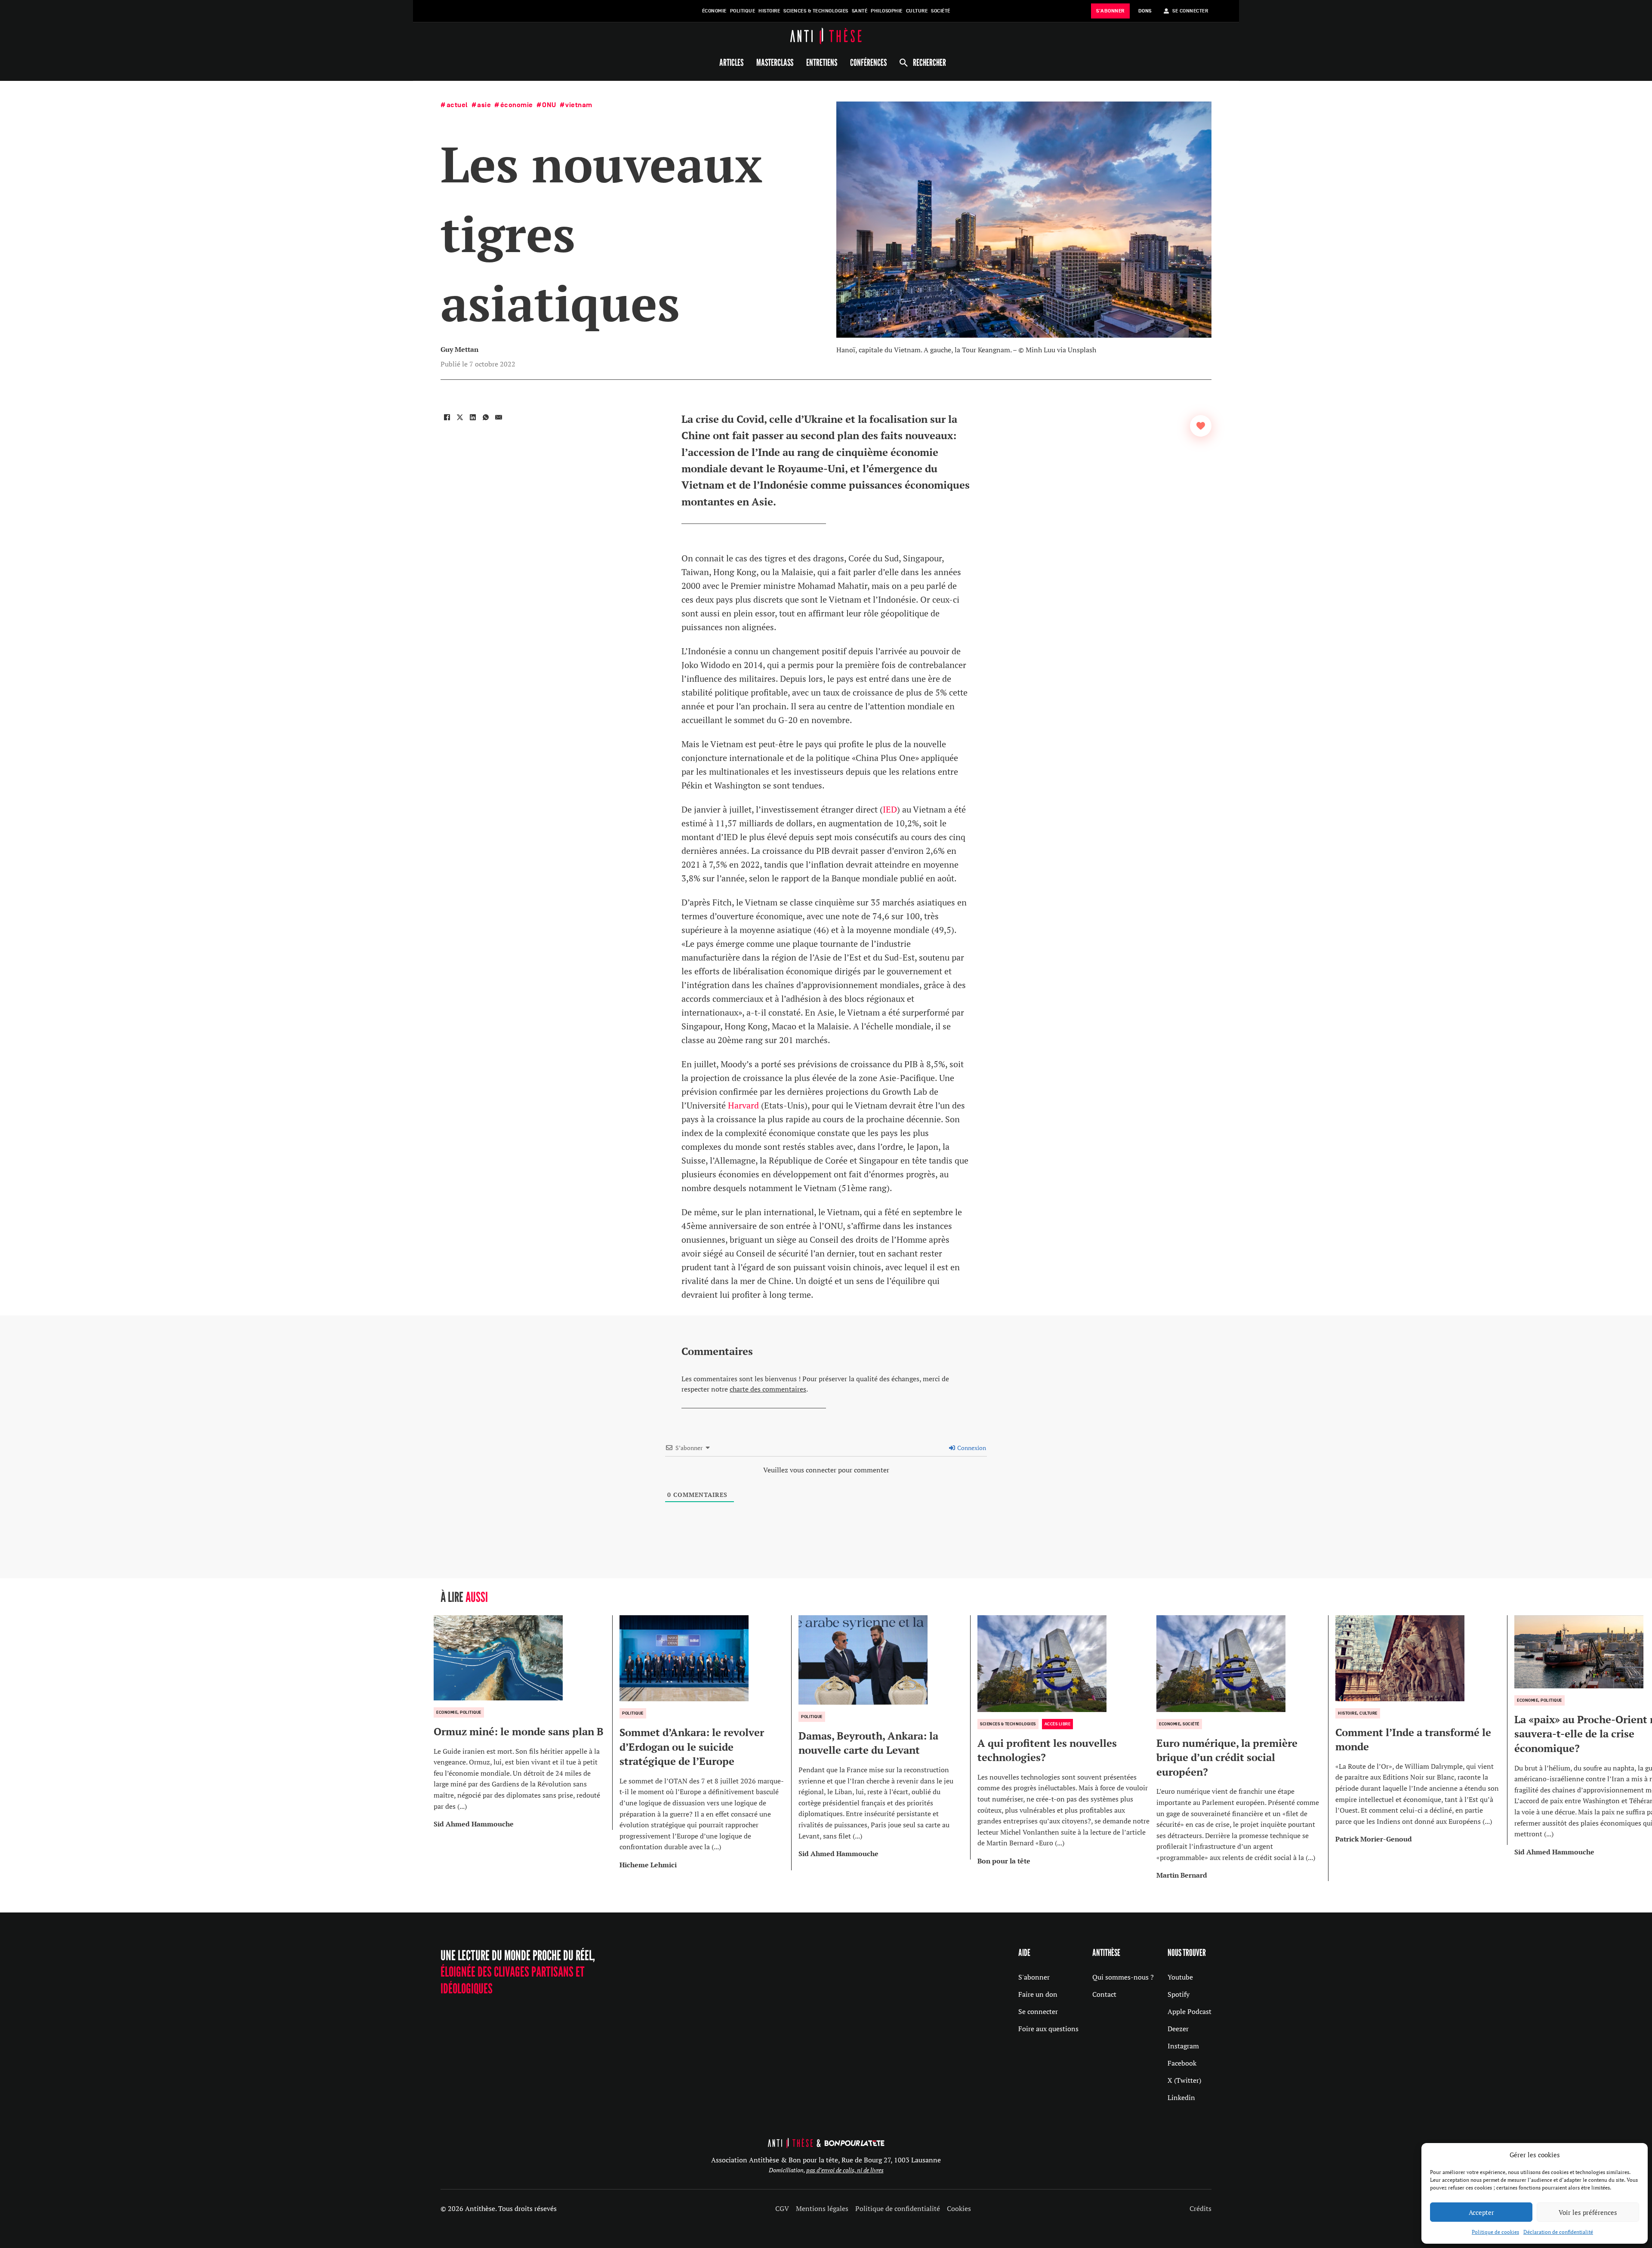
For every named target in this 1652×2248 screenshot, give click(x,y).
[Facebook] (447, 417)
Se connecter (1038, 2011)
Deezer (1178, 2029)
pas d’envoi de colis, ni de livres (845, 2170)
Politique (743, 11)
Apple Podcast (1190, 2011)
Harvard (743, 1105)
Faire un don (1038, 1994)
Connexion (971, 1448)
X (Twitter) (1184, 2080)
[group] (523, 1723)
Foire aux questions (1048, 2029)
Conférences (868, 62)
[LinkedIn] (473, 417)
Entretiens (822, 62)
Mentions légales (822, 2208)
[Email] (499, 417)
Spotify (1179, 1994)
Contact (1104, 1994)
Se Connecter (1190, 11)
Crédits (1200, 2208)
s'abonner (1110, 11)
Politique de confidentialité (898, 2208)
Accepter (1481, 2212)
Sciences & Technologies (816, 11)
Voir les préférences (1588, 2212)
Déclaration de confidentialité (1558, 2232)
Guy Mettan (459, 349)
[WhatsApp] (486, 417)
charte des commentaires (768, 1389)
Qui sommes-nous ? (1123, 1977)
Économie (714, 11)
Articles (731, 62)
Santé (860, 11)
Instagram (1183, 2046)
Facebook (1182, 2063)
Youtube (1180, 1977)
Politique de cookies (1495, 2232)
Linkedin (1181, 2097)
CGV (782, 2208)
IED (890, 809)
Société (941, 11)
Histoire (769, 11)
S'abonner (1034, 1977)
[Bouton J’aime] (1201, 426)
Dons (1145, 11)
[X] (460, 417)
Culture (917, 11)
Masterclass (775, 62)
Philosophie (887, 11)
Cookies (959, 2208)
